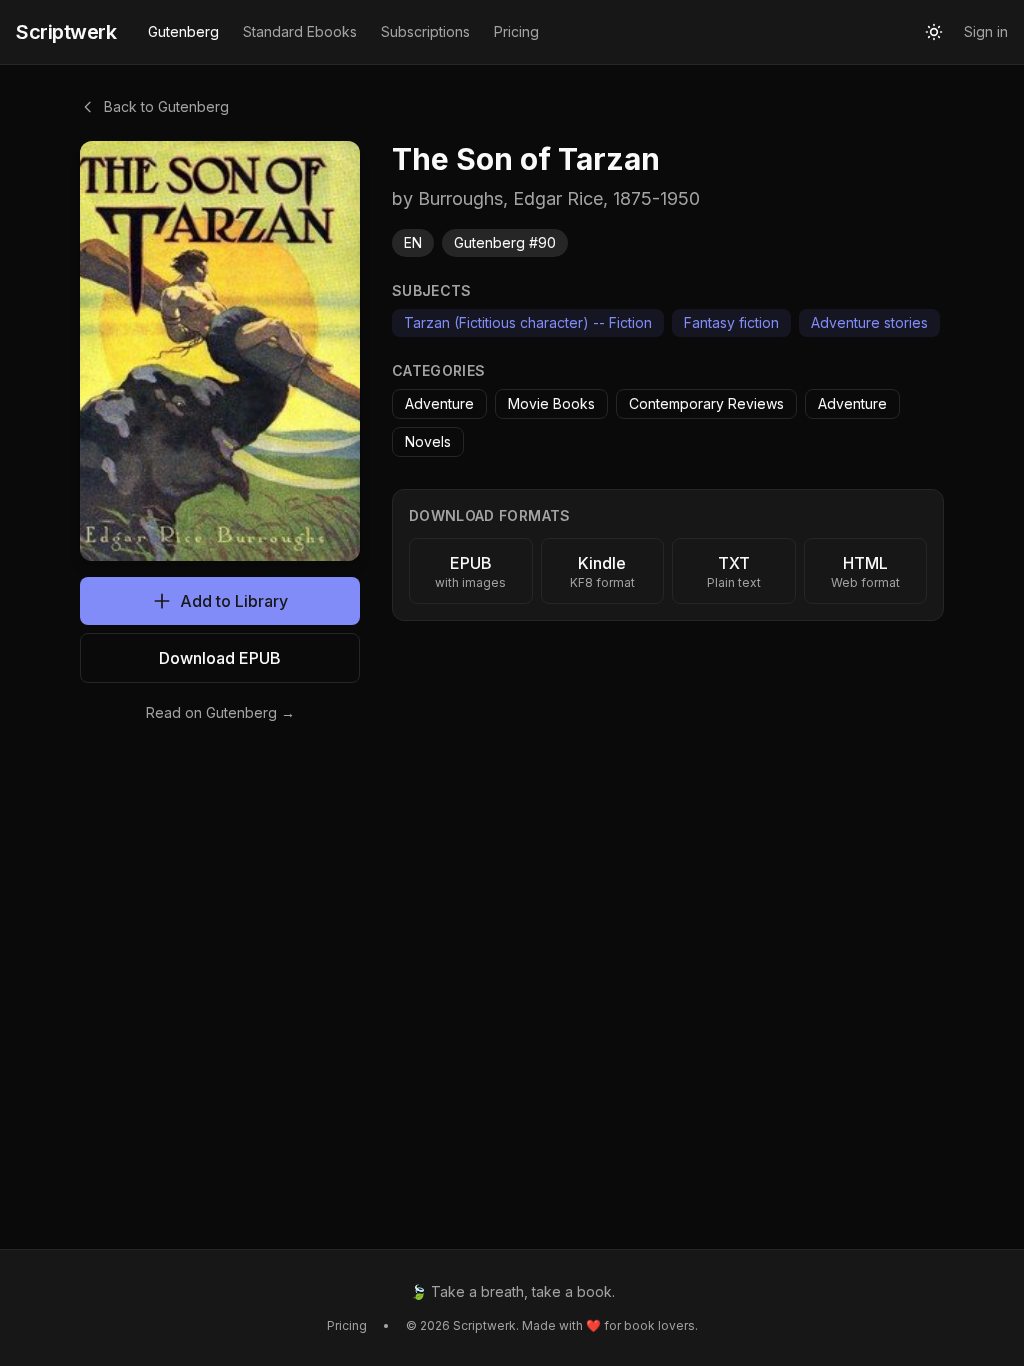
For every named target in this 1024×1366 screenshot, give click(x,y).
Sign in (986, 31)
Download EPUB (220, 658)
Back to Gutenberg (166, 106)
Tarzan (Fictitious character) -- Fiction (528, 322)
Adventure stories (869, 322)
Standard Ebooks (300, 31)
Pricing (516, 31)
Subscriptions (425, 31)
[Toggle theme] (934, 32)
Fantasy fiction (731, 322)
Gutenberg (183, 31)
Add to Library (234, 601)
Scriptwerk (66, 32)
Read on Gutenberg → (220, 712)
